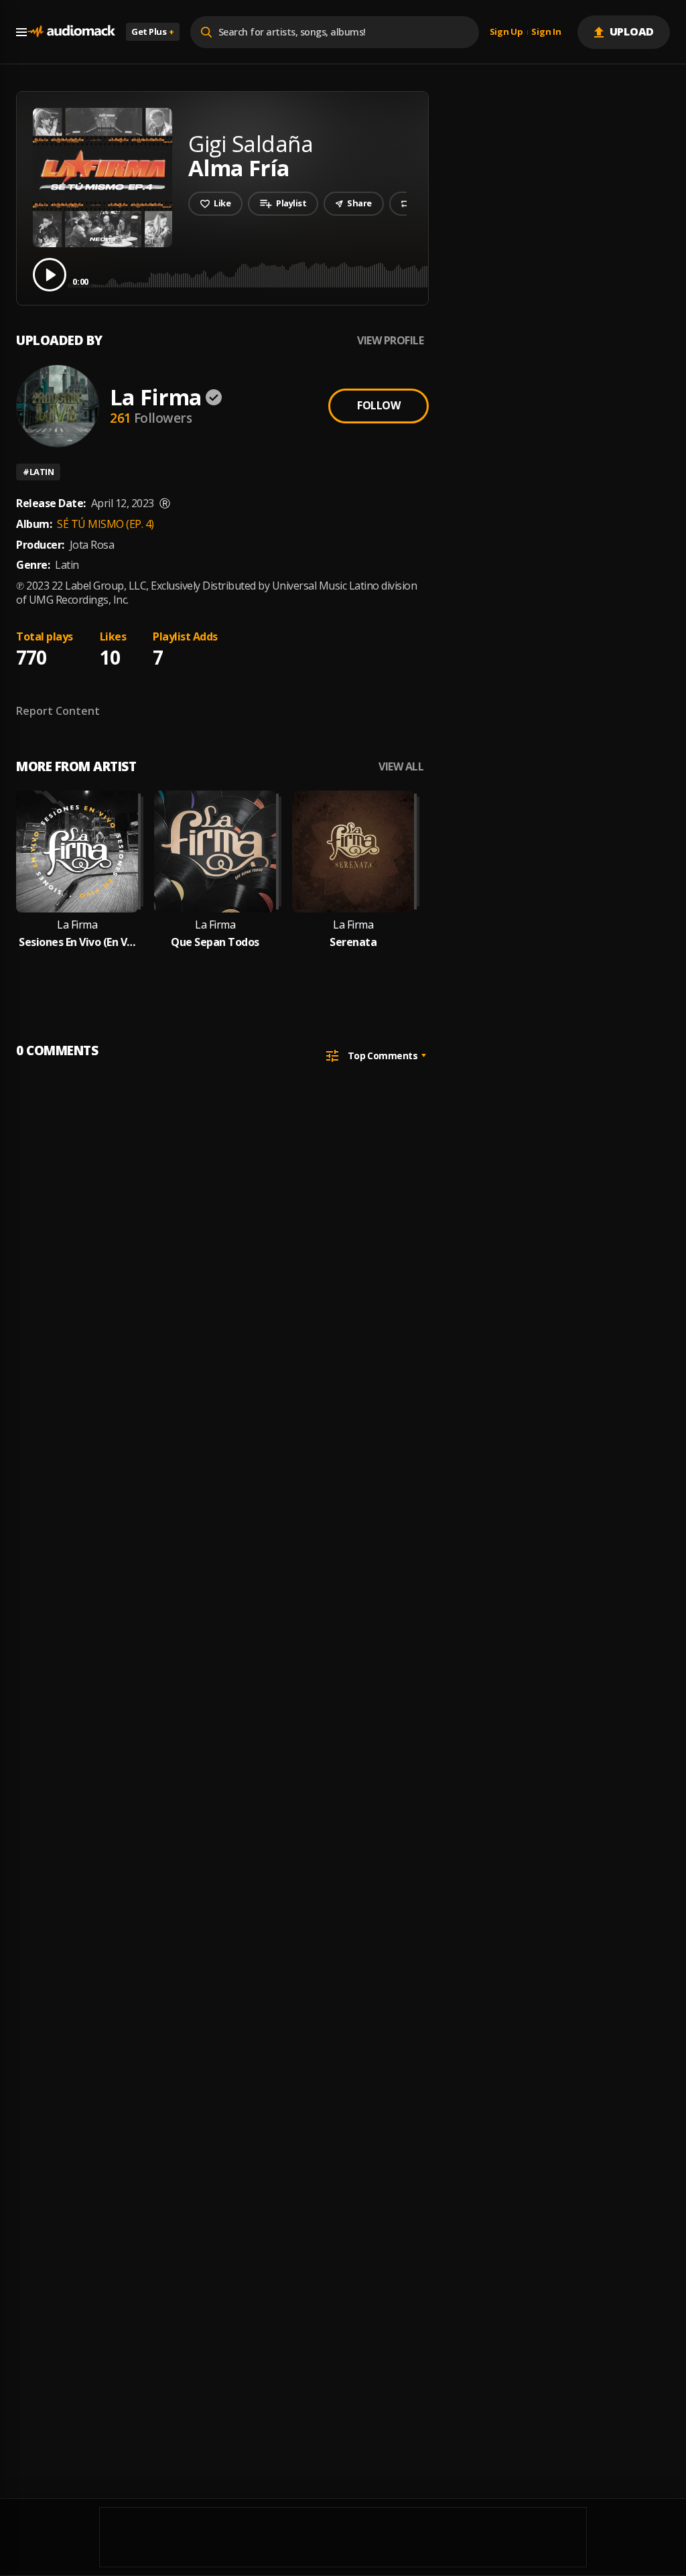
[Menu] (21, 32)
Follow (379, 405)
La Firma (156, 397)
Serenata (353, 942)
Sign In (546, 32)
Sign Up (506, 32)
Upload (632, 31)
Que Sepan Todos (215, 942)
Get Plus (153, 31)
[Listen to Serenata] (353, 852)
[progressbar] (371, 274)
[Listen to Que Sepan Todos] (215, 852)
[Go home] (71, 32)
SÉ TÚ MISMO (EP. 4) (106, 524)
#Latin (38, 472)
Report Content (58, 711)
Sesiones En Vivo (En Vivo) (77, 942)
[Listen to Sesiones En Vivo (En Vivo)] (77, 852)
